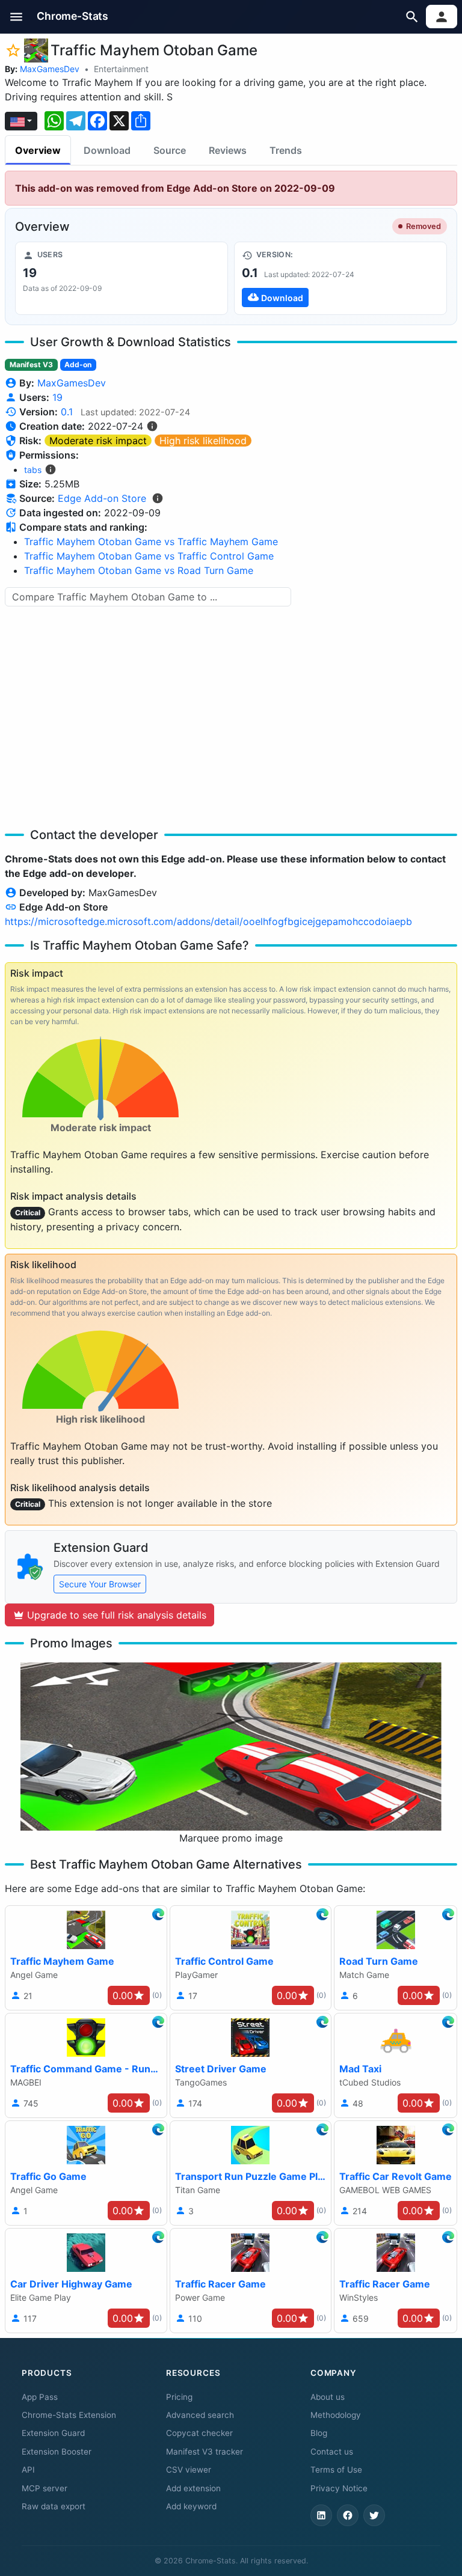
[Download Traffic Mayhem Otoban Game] (340, 278)
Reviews (228, 150)
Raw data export (54, 2506)
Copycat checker (199, 2433)
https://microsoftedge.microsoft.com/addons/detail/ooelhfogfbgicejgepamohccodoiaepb (208, 921)
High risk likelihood (203, 441)
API (28, 2470)
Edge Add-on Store (102, 498)
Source (170, 150)
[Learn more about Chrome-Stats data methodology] (158, 498)
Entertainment (121, 69)
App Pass (40, 2397)
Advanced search (200, 2415)
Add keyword (191, 2506)
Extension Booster (57, 2452)
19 (57, 397)
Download (107, 150)
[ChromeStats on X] (374, 2515)
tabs (33, 470)
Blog (319, 2433)
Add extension (193, 2488)
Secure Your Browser (100, 1584)
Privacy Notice (339, 2488)
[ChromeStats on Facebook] (348, 2515)
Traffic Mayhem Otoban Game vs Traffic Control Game (149, 556)
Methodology (336, 2415)
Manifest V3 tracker (205, 2452)
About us (328, 2397)
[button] (17, 17)
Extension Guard (53, 2433)
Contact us (332, 2452)
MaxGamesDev (50, 69)
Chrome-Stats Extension (69, 2415)
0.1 (67, 412)
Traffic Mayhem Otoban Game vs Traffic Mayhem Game (151, 542)
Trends (286, 150)
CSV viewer (189, 2470)
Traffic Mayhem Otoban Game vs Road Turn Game (139, 570)
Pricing (179, 2397)
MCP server (45, 2488)
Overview (38, 150)
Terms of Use (336, 2470)
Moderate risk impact (98, 441)
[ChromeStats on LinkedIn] (321, 2515)
